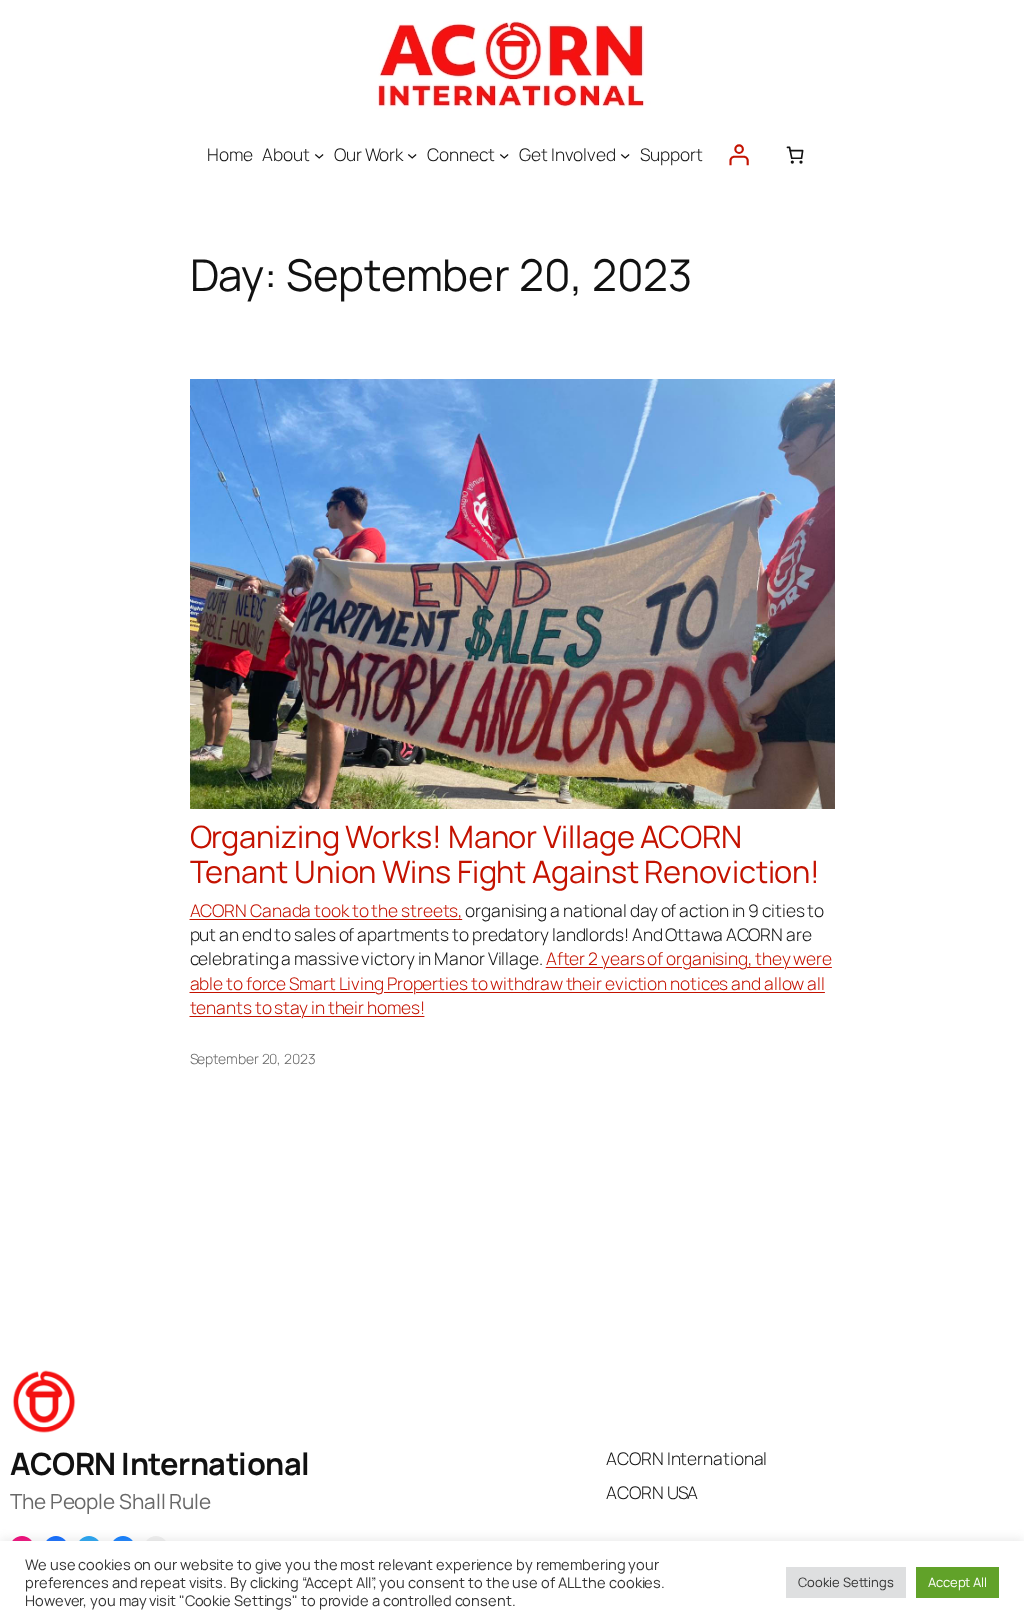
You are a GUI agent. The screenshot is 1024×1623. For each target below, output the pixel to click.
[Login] (738, 155)
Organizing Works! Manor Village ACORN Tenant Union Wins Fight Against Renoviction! (505, 853)
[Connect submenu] (504, 154)
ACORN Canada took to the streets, (326, 910)
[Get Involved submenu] (625, 154)
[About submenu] (319, 154)
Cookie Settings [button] (846, 1582)
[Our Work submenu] (412, 154)
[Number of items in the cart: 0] (795, 154)
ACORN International (160, 1463)
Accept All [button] (957, 1582)
